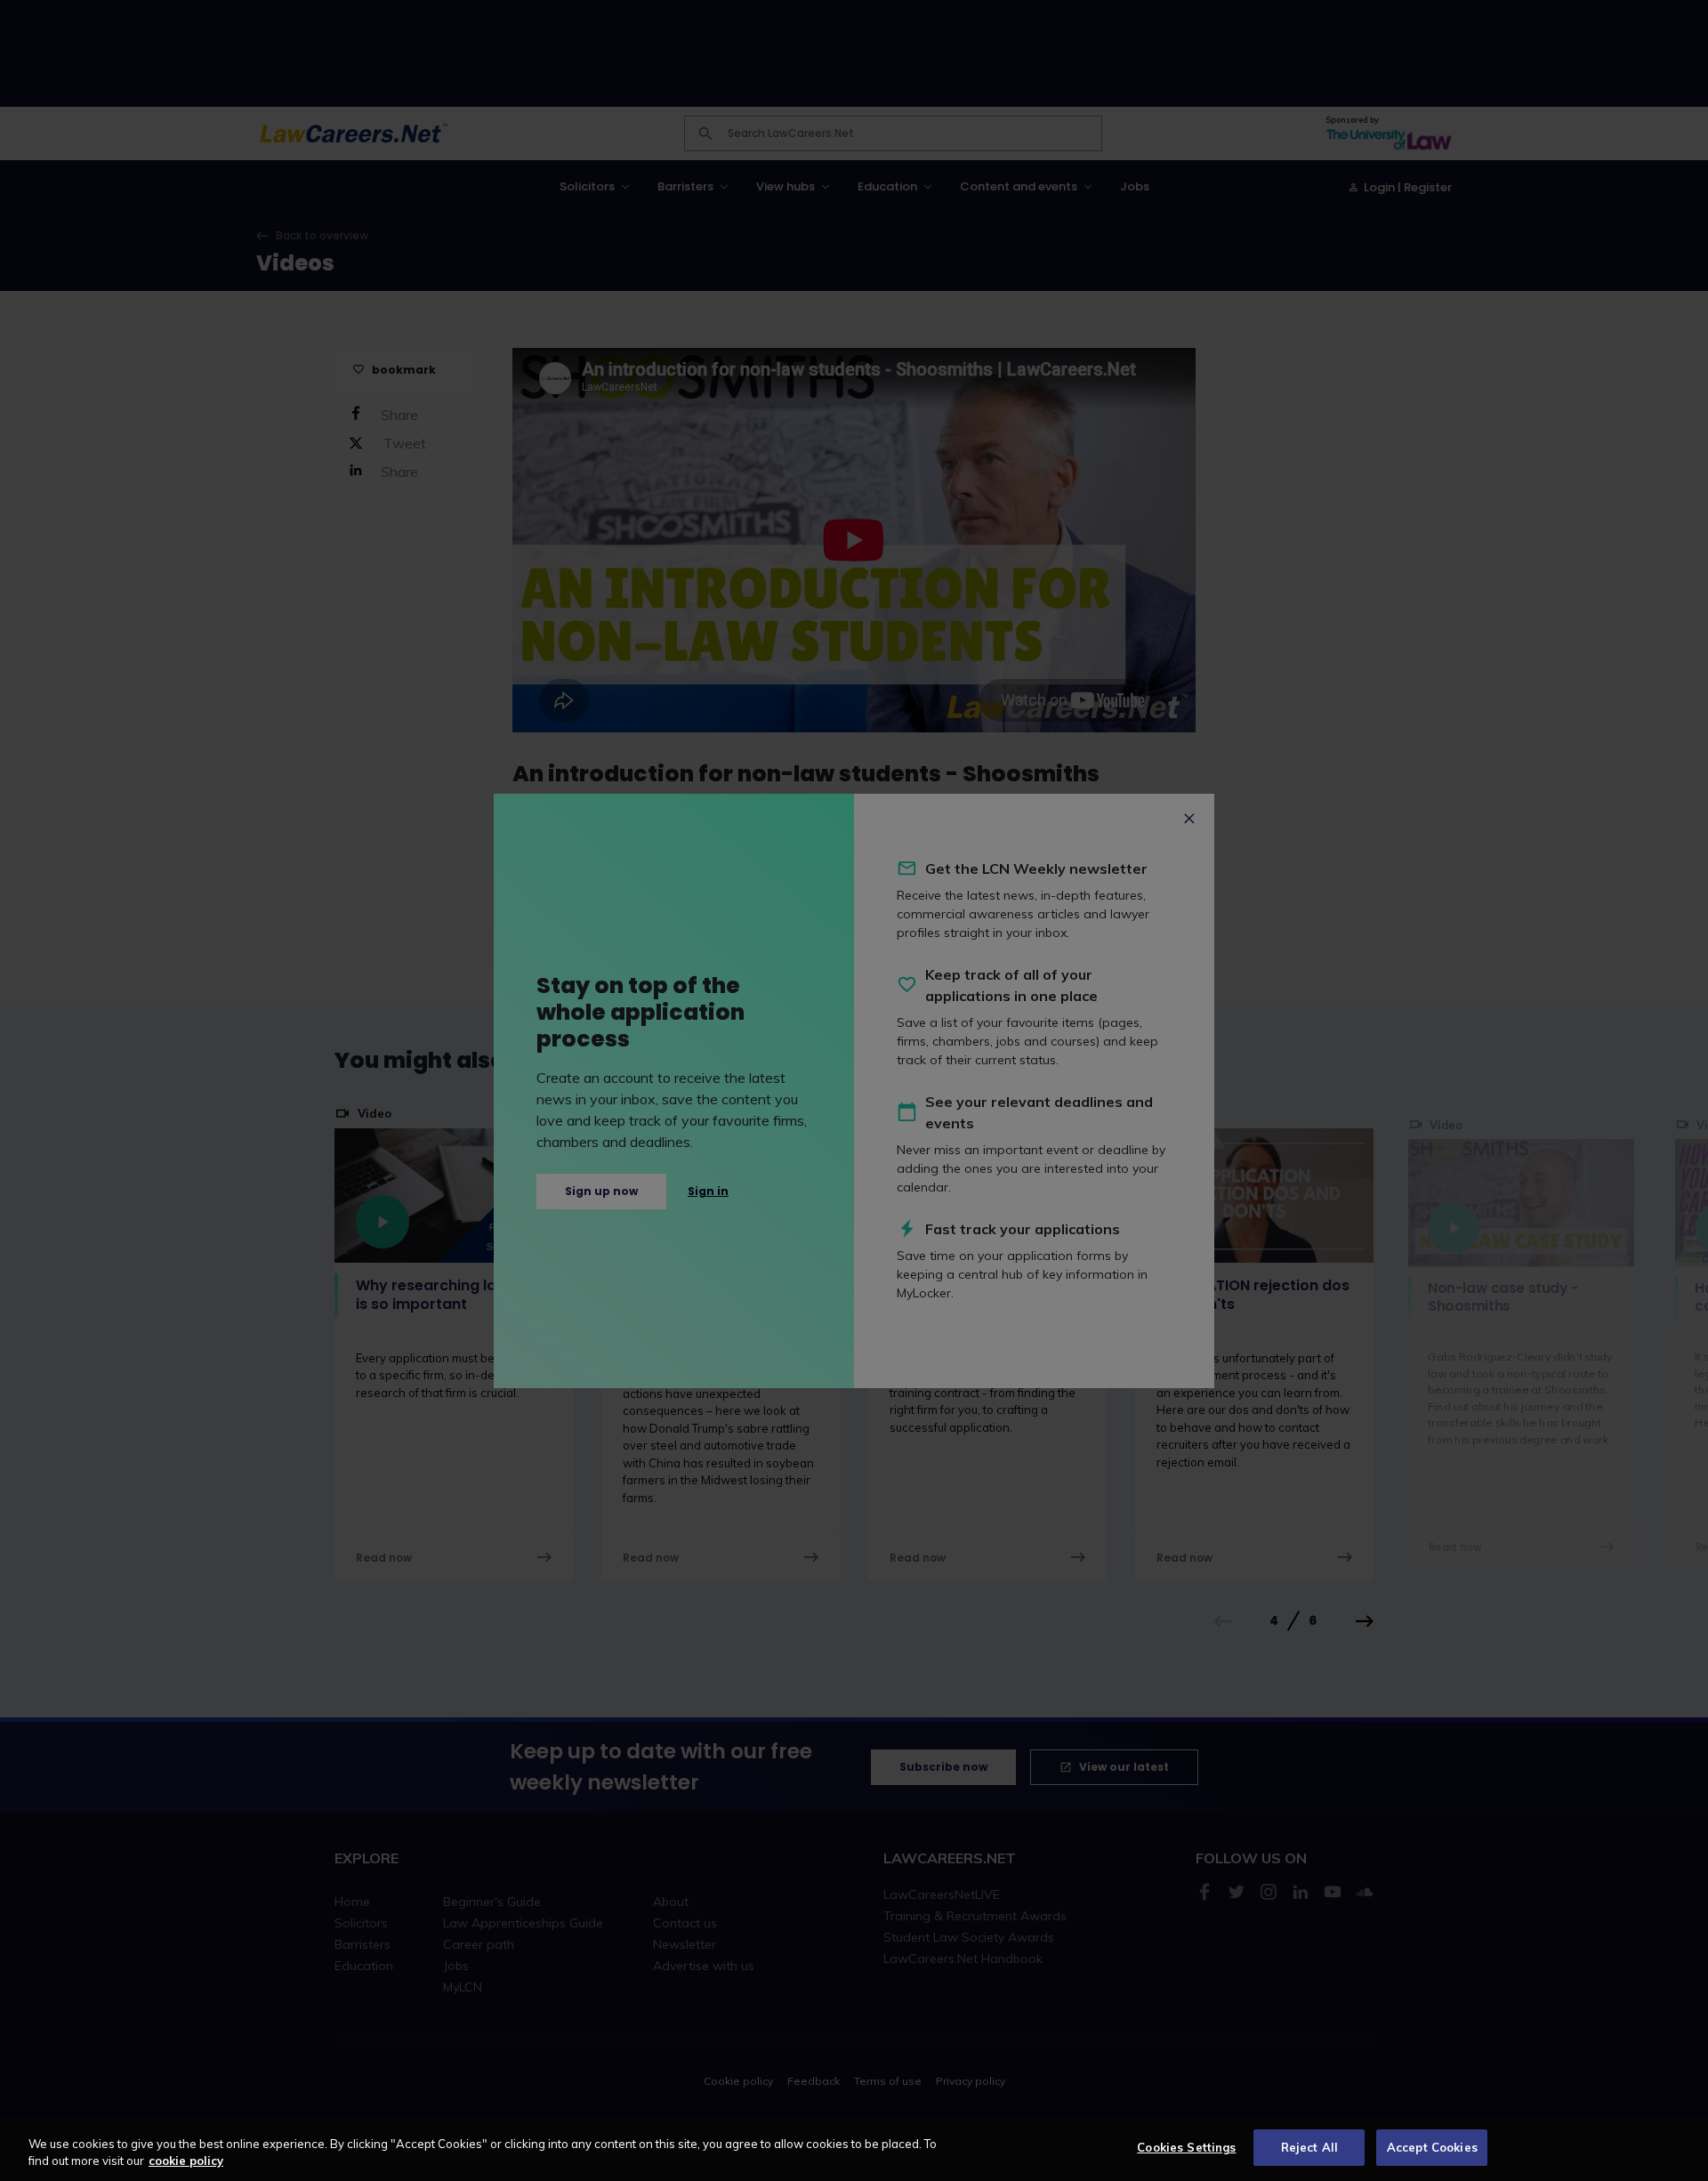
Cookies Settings (1186, 2147)
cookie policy (186, 2161)
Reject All (1309, 2147)
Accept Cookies (1432, 2147)
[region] (854, 2149)
